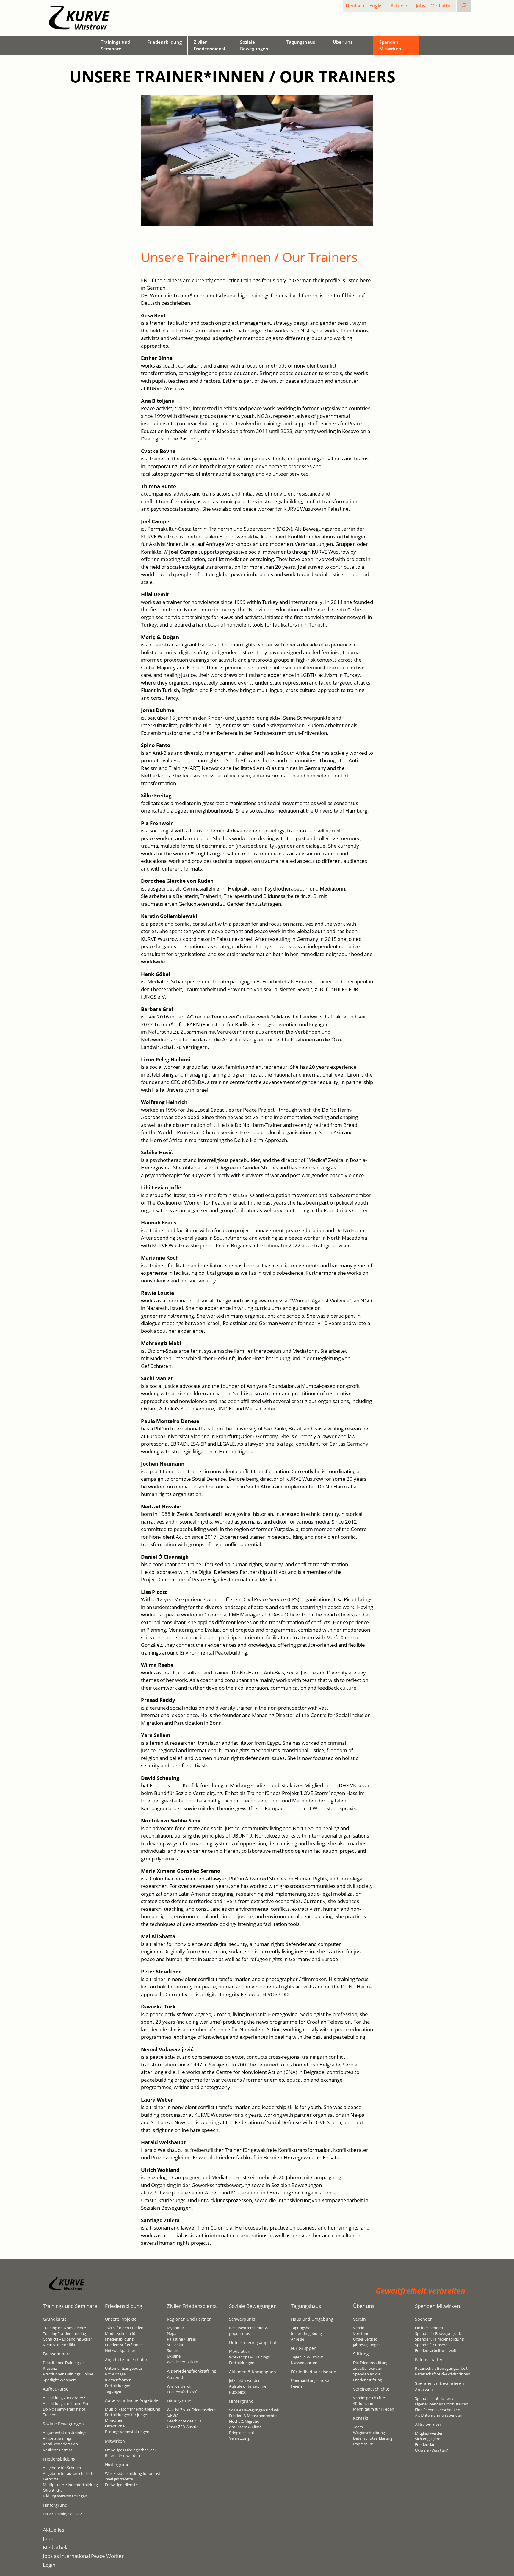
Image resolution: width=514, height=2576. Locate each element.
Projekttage (115, 2374)
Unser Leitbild (365, 2339)
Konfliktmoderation (60, 2444)
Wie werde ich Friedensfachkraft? (183, 2389)
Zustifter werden (368, 2368)
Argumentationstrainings (65, 2433)
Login (49, 2565)
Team (358, 2427)
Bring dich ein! (241, 2433)
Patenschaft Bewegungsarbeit (441, 2368)
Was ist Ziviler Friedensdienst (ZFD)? (192, 2412)
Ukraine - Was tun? (431, 2450)
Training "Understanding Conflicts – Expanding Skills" (67, 2336)
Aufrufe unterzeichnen (249, 2386)
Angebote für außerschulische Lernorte (69, 2476)
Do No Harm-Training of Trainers (64, 2412)
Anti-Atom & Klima (245, 2427)
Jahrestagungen (367, 2345)
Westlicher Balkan (182, 2362)
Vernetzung (239, 2438)
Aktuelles (401, 6)
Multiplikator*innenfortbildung (70, 2485)
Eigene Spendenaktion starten (442, 2404)
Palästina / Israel (181, 2339)
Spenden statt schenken (436, 2398)
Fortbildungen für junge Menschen (126, 2418)
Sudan (173, 2350)
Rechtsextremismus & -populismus (249, 2331)
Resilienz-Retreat (58, 2450)
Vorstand (361, 2333)
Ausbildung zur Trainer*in (65, 2403)
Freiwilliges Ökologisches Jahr (131, 2450)
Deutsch (355, 6)
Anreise (297, 2339)
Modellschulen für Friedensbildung (121, 2336)
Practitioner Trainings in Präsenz (64, 2365)
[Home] (79, 18)
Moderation (240, 2351)
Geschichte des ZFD (184, 2421)
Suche (469, 6)
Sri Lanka (175, 2345)
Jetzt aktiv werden (245, 2380)
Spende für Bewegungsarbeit (440, 2333)
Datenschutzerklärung (373, 2438)
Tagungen (114, 2391)
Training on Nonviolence (64, 2328)
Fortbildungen (118, 2386)
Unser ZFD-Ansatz (182, 2427)
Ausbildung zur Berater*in (66, 2398)
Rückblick (237, 2392)
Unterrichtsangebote (123, 2368)
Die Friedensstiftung (371, 2363)
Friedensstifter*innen (124, 2345)
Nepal (172, 2333)
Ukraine (174, 2356)
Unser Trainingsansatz (62, 2514)
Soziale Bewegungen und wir (254, 2410)
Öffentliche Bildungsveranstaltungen (65, 2493)
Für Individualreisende (314, 2372)
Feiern (296, 2386)
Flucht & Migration (245, 2421)
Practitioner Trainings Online (68, 2374)
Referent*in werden (122, 2455)
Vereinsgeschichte (369, 2398)
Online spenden (429, 2328)
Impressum (363, 2444)
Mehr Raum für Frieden (374, 2409)
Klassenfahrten (118, 2380)
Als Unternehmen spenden (439, 2415)
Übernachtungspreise (310, 2380)
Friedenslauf (426, 2444)
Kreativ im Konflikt (59, 2345)
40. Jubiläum (364, 2403)
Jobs (421, 6)
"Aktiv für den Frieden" (125, 2328)
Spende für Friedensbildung (439, 2339)
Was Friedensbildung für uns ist (133, 2473)
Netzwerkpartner (120, 2350)
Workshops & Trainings (249, 2357)
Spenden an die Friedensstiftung (368, 2377)
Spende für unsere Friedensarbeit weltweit (436, 2348)
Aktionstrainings (57, 2438)
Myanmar (175, 2328)
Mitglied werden (429, 2433)
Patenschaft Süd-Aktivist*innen (443, 2374)
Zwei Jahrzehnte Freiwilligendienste (121, 2482)
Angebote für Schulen (62, 2468)
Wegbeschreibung (369, 2433)
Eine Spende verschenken (438, 2410)
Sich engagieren (429, 2439)
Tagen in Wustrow (307, 2357)
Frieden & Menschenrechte (253, 2416)
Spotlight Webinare (60, 2380)
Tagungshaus (303, 2328)
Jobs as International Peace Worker (83, 2556)
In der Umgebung (306, 2333)
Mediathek (442, 6)
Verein (359, 2328)
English (377, 6)
